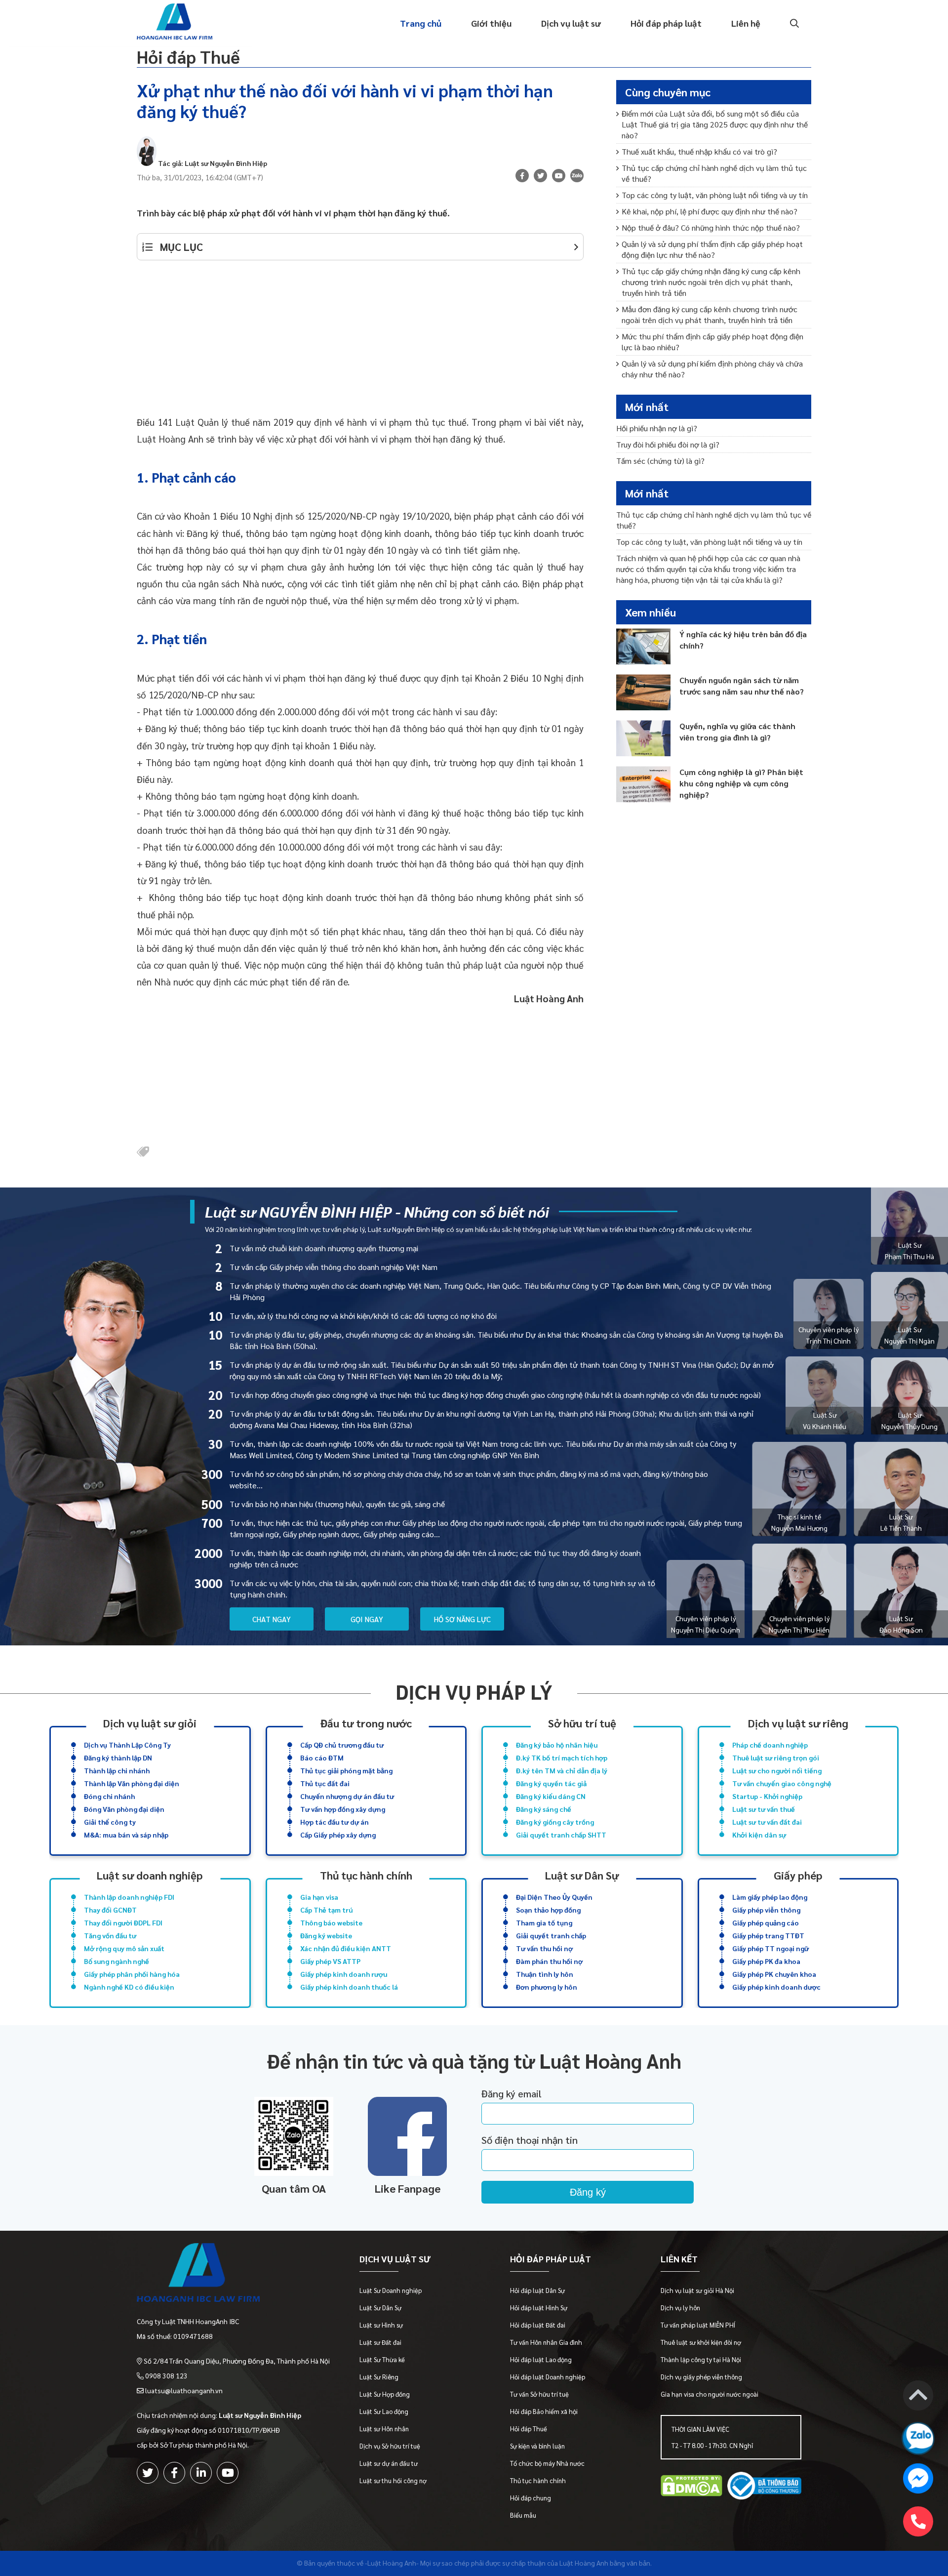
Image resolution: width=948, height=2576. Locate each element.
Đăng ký (588, 2192)
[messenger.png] (918, 2480)
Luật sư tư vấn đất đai (767, 1822)
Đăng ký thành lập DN (118, 1758)
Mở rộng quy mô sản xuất (124, 1948)
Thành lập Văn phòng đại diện (132, 1783)
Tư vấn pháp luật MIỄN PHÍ (698, 2325)
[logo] (233, 2275)
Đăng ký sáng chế (544, 1809)
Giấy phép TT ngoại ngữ (770, 1948)
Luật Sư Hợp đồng (385, 2394)
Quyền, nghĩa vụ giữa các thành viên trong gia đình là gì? (737, 732)
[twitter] (148, 2473)
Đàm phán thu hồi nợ (549, 1961)
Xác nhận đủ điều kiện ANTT (346, 1948)
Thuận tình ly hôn (545, 1974)
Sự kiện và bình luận (537, 2446)
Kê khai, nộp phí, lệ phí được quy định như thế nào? (710, 211)
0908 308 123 (166, 2375)
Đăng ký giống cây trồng (555, 1822)
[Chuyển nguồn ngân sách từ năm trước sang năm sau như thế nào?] (643, 692)
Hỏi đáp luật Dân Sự (537, 2290)
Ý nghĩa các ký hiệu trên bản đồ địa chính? (743, 640)
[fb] (522, 176)
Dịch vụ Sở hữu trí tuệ (390, 2446)
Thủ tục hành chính (366, 1875)
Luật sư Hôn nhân (384, 2429)
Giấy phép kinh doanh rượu (344, 1974)
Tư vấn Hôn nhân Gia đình (546, 2342)
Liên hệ (746, 23)
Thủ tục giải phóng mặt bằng (346, 1770)
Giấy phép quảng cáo (766, 1922)
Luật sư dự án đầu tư (389, 2463)
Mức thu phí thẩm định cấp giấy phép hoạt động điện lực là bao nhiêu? (712, 342)
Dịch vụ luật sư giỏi (150, 1723)
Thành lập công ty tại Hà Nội (701, 2359)
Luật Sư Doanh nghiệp (391, 2290)
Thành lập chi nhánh (117, 1770)
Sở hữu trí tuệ (582, 1723)
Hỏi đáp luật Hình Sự (539, 2308)
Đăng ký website (326, 1935)
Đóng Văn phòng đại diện (124, 1809)
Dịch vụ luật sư (571, 23)
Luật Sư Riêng (379, 2377)
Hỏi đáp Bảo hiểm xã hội (544, 2411)
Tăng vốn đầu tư (110, 1935)
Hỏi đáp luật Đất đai (538, 2325)
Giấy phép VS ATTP (330, 1961)
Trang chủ (421, 23)
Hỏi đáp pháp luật (666, 23)
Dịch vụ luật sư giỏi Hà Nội (697, 2290)
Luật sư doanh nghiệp (150, 1875)
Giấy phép (798, 1875)
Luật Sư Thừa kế (382, 2359)
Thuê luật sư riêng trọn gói (776, 1758)
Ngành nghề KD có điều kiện (129, 1987)
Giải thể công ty (110, 1822)
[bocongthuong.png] (764, 2487)
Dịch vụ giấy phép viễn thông (701, 2377)
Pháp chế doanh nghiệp (770, 1745)
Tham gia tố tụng (544, 1922)
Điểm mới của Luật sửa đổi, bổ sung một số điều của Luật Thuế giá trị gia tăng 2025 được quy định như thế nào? (715, 124)
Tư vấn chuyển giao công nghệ (782, 1783)
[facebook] (174, 2473)
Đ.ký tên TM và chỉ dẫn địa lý (562, 1770)
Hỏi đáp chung (531, 2498)
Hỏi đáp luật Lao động (541, 2359)
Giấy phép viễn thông (766, 1910)
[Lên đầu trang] (918, 2397)
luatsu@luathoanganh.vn (184, 2390)
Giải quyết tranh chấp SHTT (561, 1835)
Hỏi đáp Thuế (188, 57)
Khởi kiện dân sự (759, 1835)
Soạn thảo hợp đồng (548, 1910)
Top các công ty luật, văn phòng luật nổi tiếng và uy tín (715, 195)
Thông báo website (331, 1922)
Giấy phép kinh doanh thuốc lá (349, 1987)
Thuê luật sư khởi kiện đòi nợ (701, 2342)
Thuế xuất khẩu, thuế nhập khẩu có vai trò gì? (699, 151)
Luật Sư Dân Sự (380, 2308)
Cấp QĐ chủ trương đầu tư (342, 1745)
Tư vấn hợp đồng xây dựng (343, 1809)
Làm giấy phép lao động (770, 1897)
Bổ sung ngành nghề (117, 1961)
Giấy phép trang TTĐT (768, 1935)
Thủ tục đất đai (325, 1783)
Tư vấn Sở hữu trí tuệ (539, 2394)
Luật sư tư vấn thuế (764, 1809)
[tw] (540, 176)
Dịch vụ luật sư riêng (798, 1723)
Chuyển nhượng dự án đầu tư (347, 1796)
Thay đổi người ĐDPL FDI (123, 1922)
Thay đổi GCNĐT (110, 1910)
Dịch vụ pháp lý (474, 1692)
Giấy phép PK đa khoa (766, 1961)
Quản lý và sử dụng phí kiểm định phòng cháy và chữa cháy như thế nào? (712, 369)
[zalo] (577, 177)
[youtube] (559, 176)
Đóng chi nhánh (109, 1796)
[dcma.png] (691, 2487)
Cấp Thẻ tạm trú (326, 1910)
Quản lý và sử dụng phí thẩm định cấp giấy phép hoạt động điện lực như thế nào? (712, 249)
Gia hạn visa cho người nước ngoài (710, 2394)
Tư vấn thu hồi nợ (544, 1948)
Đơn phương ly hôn (547, 1987)
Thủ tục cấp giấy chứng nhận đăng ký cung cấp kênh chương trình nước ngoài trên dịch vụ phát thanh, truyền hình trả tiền (711, 282)
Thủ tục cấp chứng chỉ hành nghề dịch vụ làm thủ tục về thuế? (714, 173)
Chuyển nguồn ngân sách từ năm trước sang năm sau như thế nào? (742, 686)
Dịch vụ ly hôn (680, 2308)
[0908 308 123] (918, 2521)
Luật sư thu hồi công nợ (393, 2480)
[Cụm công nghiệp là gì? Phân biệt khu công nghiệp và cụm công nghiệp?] (643, 784)
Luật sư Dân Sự (582, 1875)
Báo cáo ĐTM (322, 1758)
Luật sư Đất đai (380, 2342)
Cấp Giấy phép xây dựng (338, 1835)
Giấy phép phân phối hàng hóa (132, 1974)
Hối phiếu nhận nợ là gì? (657, 428)
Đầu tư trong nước (366, 1723)
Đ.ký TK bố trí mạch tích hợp (562, 1758)
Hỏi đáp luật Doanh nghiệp (548, 2377)
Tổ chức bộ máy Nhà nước (547, 2463)
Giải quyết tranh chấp (551, 1935)
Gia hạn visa (319, 1897)
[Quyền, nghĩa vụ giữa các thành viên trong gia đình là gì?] (643, 738)
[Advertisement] (360, 344)
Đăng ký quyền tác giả (551, 1783)
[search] (793, 23)
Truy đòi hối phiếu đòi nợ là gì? (668, 444)
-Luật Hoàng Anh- (392, 2563)
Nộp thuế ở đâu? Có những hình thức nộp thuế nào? (711, 227)
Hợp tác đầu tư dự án (335, 1822)
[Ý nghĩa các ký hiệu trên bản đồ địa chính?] (643, 646)
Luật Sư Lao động (384, 2411)
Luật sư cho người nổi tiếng (777, 1770)
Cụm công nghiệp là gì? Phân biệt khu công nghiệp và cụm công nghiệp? (741, 783)
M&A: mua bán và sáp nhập (126, 1835)
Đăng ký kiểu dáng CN (551, 1796)
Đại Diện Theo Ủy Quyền (554, 1897)
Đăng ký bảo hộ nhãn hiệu (557, 1745)
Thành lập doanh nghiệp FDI (129, 1897)
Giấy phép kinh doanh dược (776, 1987)
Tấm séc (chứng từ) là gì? (660, 461)
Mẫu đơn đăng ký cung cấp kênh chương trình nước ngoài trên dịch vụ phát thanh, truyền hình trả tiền (710, 314)
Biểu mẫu (523, 2515)
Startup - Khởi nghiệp (767, 1796)
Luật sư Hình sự (381, 2325)
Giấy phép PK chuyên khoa (774, 1974)
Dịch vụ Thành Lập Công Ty (127, 1745)
